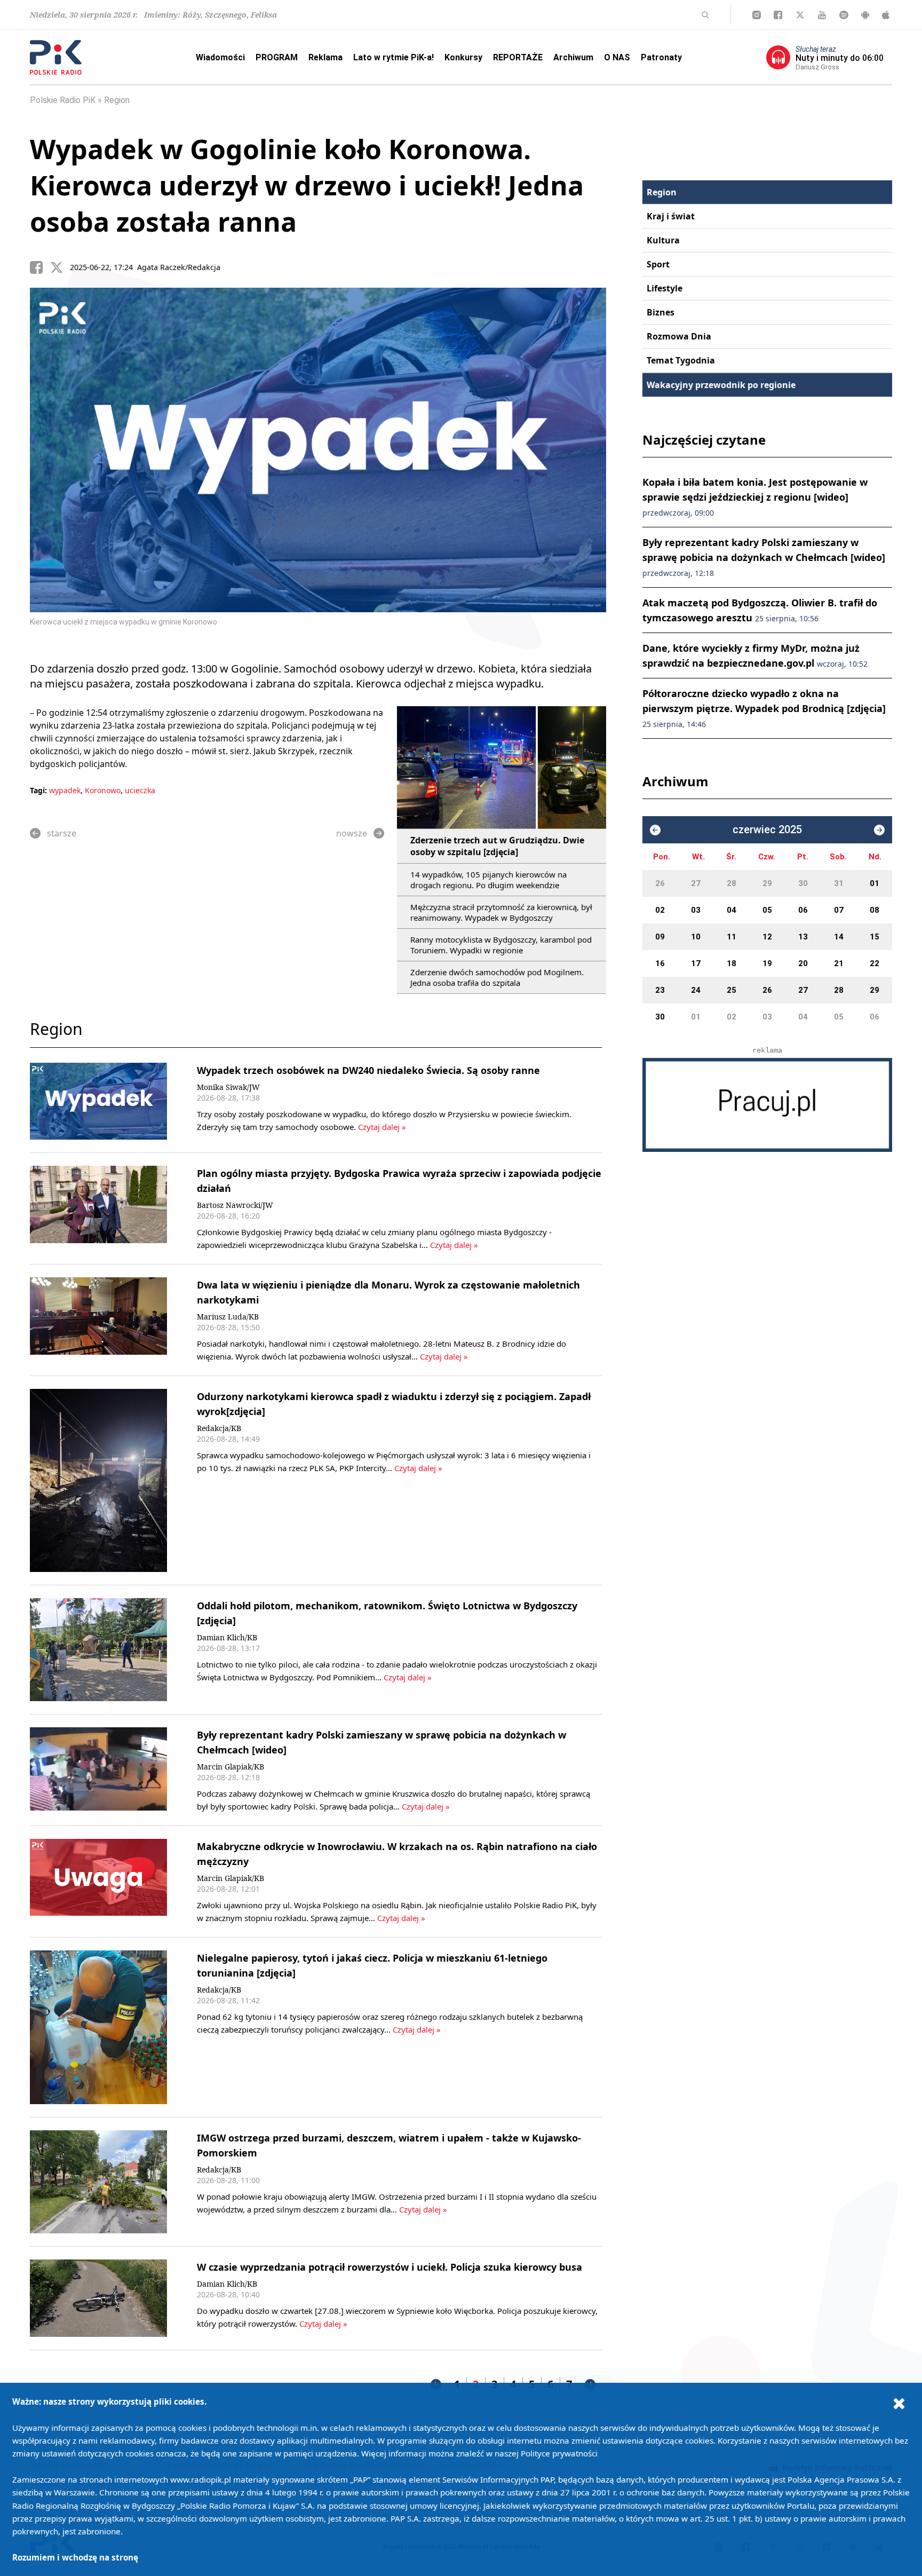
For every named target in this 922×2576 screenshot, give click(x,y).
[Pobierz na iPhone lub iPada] (886, 15)
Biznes (661, 312)
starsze (62, 833)
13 (803, 937)
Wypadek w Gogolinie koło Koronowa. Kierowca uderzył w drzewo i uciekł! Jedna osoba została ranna (307, 185)
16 (660, 963)
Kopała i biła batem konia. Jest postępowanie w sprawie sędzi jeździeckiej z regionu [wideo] (755, 497)
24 (696, 990)
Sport (658, 264)
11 (732, 937)
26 (660, 883)
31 (839, 883)
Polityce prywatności (559, 2453)
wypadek (65, 790)
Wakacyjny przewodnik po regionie (721, 385)
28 (732, 883)
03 (696, 910)
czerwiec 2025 (767, 830)
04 (732, 910)
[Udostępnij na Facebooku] (40, 267)
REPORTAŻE (518, 57)
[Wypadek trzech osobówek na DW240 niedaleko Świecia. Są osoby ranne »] (98, 1101)
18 (732, 963)
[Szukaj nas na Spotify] (844, 15)
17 (696, 963)
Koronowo (103, 790)
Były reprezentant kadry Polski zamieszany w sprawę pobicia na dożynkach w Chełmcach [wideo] (764, 557)
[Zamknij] (899, 2403)
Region (117, 100)
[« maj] (655, 830)
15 (875, 937)
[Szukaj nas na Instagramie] (757, 15)
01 (875, 883)
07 (839, 910)
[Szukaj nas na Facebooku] (778, 15)
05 (767, 910)
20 (803, 963)
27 (696, 883)
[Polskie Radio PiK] (56, 57)
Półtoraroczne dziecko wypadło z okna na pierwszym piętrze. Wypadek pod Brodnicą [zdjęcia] (764, 708)
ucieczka (140, 790)
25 (732, 990)
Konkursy (463, 57)
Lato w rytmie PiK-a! (394, 57)
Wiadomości (220, 57)
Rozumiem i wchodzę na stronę (75, 2557)
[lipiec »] (879, 830)
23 (660, 990)
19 (767, 963)
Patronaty (661, 57)
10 (696, 937)
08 (875, 910)
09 (660, 937)
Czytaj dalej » (381, 1127)
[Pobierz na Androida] (865, 15)
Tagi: (39, 790)
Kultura (663, 240)
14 (839, 937)
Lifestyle (665, 288)
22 (875, 963)
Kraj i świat (671, 216)
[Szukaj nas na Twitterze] (800, 15)
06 (803, 910)
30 (803, 883)
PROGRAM (277, 57)
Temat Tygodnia (681, 360)
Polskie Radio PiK (63, 100)
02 (660, 910)
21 (839, 963)
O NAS (617, 57)
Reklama (325, 57)
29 (767, 883)
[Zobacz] (767, 1105)
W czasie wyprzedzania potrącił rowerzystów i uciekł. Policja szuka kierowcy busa (390, 2267)
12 (767, 937)
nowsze (352, 833)
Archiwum (573, 57)
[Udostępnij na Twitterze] (60, 267)
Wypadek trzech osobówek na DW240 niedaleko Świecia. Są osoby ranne (368, 1070)
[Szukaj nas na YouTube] (822, 15)
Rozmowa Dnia (679, 336)
